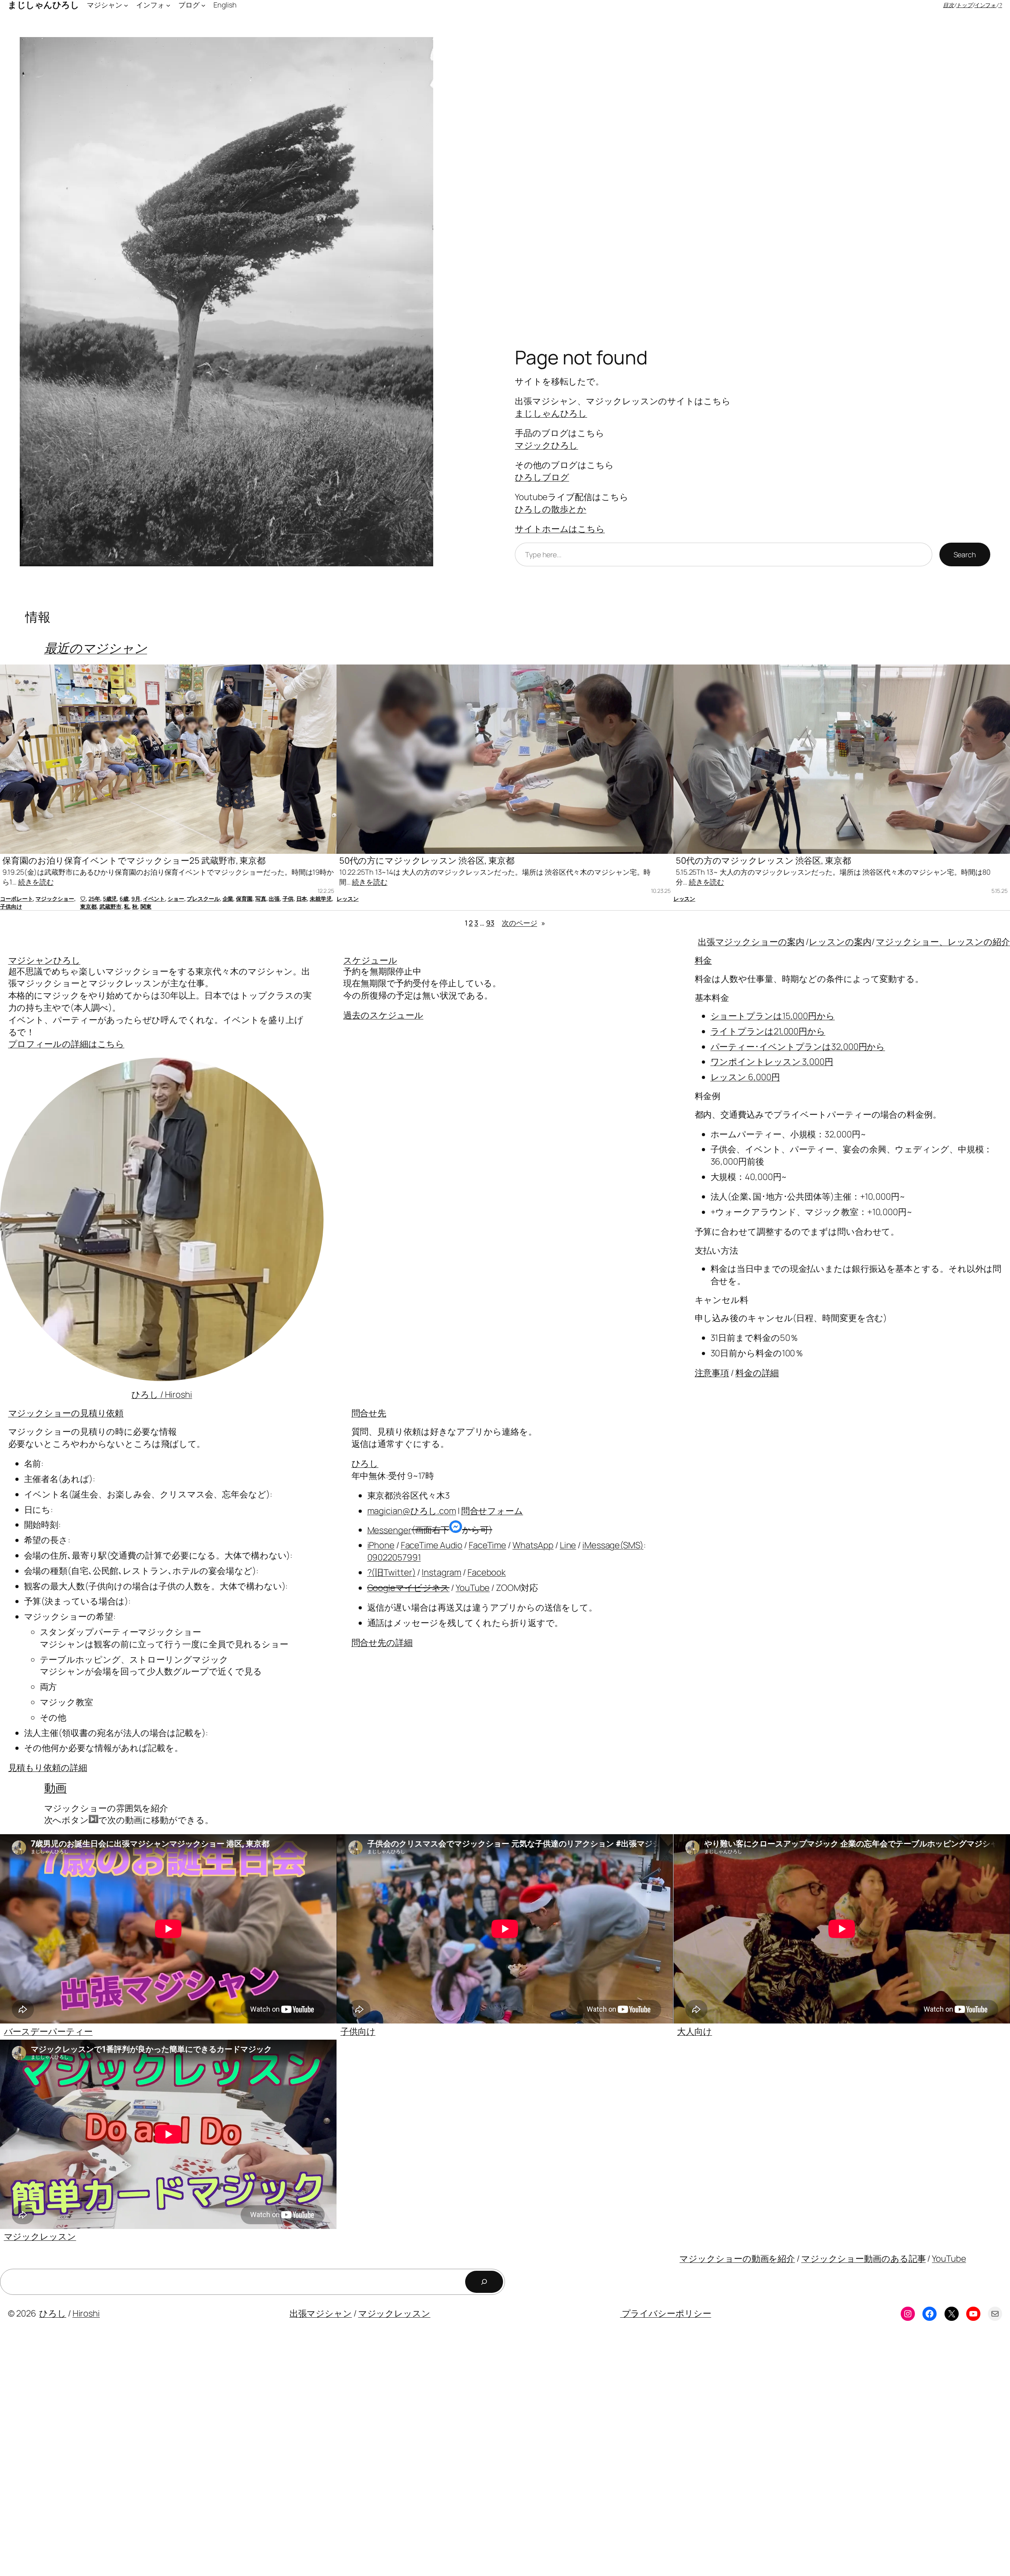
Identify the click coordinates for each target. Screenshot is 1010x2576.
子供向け (11, 906)
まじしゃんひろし (551, 413)
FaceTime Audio (432, 1545)
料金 (703, 960)
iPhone (381, 1545)
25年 (94, 899)
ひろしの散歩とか (551, 509)
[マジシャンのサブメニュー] (126, 5)
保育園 (244, 899)
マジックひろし (546, 445)
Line (568, 1545)
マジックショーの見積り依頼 (66, 1413)
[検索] (484, 2282)
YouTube (473, 1588)
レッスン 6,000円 (745, 1077)
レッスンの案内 (840, 942)
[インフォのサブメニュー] (168, 5)
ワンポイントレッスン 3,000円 (772, 1062)
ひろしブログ (542, 477)
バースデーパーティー (48, 2031)
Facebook (487, 1572)
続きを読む (36, 882)
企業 (228, 899)
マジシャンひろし (44, 960)
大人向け (695, 2031)
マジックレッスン (40, 2236)
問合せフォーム (492, 1511)
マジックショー (55, 899)
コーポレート (16, 899)
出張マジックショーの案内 (751, 942)
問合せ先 (369, 1413)
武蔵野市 (110, 906)
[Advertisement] (237, 2455)
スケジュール (370, 960)
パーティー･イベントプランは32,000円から (798, 1047)
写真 (261, 899)
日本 (302, 899)
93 (490, 923)
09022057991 (394, 1557)
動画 (56, 1788)
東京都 (88, 906)
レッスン (348, 899)
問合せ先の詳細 (382, 1643)
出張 (274, 899)
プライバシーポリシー (666, 2313)
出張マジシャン (321, 2313)
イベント (154, 899)
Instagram (441, 1572)
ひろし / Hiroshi (162, 1394)
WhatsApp (533, 1545)
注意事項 (712, 1373)
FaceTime (487, 1545)
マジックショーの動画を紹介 (737, 2259)
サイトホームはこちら (560, 529)
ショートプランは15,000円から (773, 1016)
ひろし (365, 1463)
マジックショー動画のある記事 (864, 2259)
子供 (288, 899)
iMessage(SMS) (613, 1545)
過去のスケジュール (383, 1015)
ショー (176, 899)
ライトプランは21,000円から (768, 1031)
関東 (146, 906)
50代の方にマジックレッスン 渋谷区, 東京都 (427, 861)
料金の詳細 (757, 1373)
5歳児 (110, 899)
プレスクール (203, 899)
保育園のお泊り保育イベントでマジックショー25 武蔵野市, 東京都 (134, 861)
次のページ (524, 923)
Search (965, 554)
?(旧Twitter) (392, 1572)
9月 (136, 899)
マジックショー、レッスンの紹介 (943, 942)
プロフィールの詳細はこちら (66, 1044)
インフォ (986, 5)
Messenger (389, 1530)
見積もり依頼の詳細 (48, 1768)
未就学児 (321, 899)
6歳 (124, 899)
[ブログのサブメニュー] (203, 5)
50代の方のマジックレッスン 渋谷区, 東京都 (763, 861)
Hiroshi (86, 2313)
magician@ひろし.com (412, 1511)
